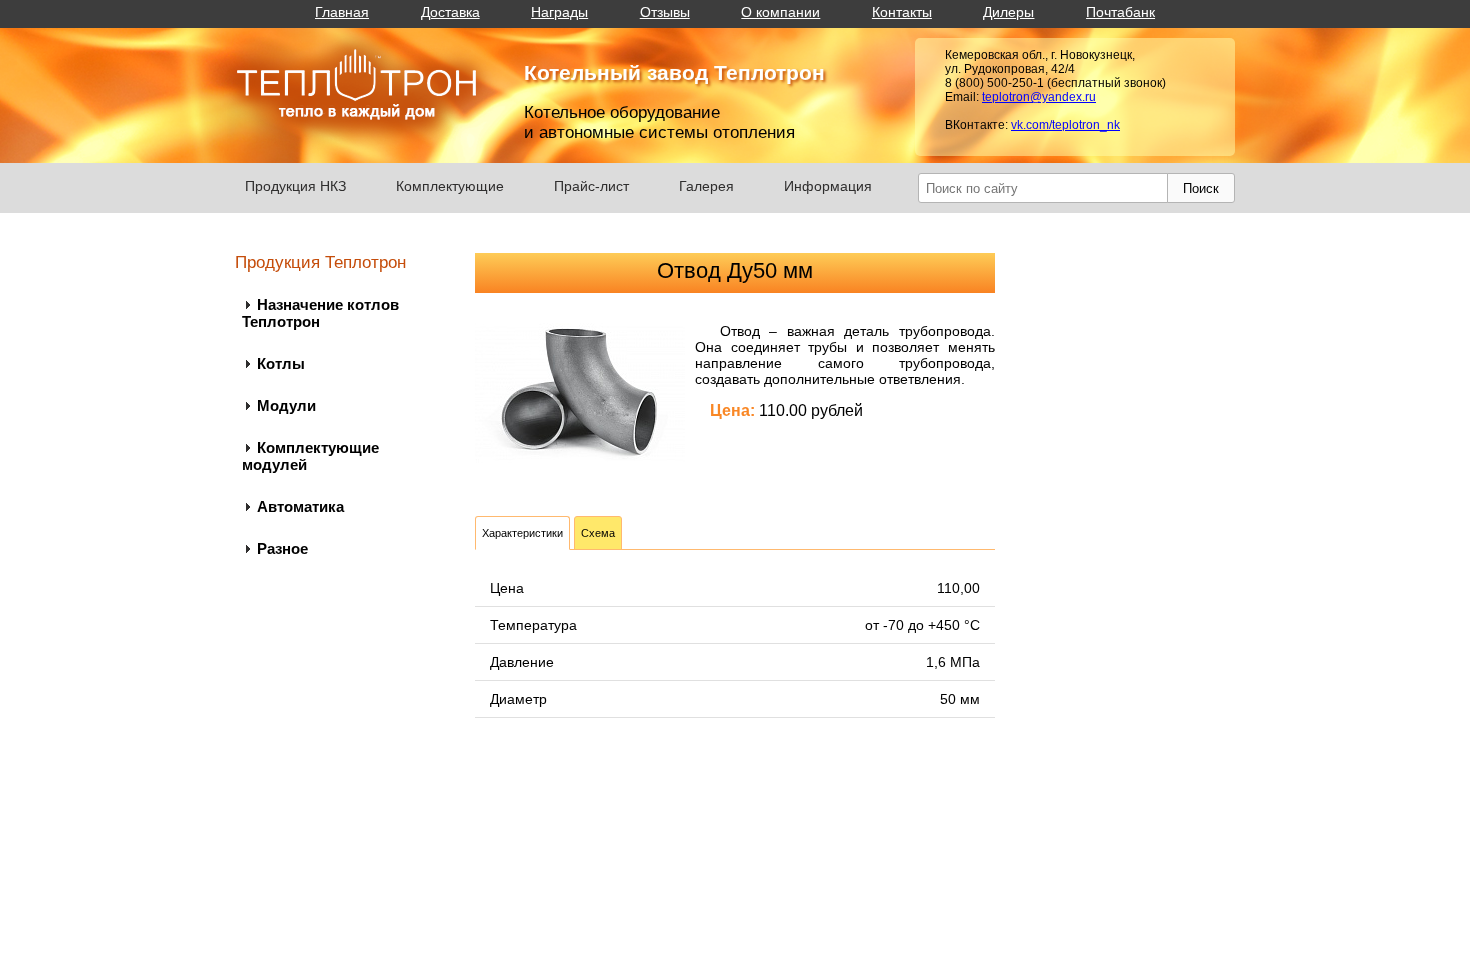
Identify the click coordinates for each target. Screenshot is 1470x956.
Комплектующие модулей (310, 456)
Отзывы (665, 12)
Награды (559, 12)
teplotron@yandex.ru (1039, 97)
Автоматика (300, 506)
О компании (780, 12)
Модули (286, 405)
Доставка (450, 12)
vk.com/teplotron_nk (1065, 125)
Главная (342, 12)
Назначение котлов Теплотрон (320, 313)
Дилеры (1008, 12)
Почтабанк (1120, 12)
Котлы (281, 363)
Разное (282, 548)
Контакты (902, 12)
